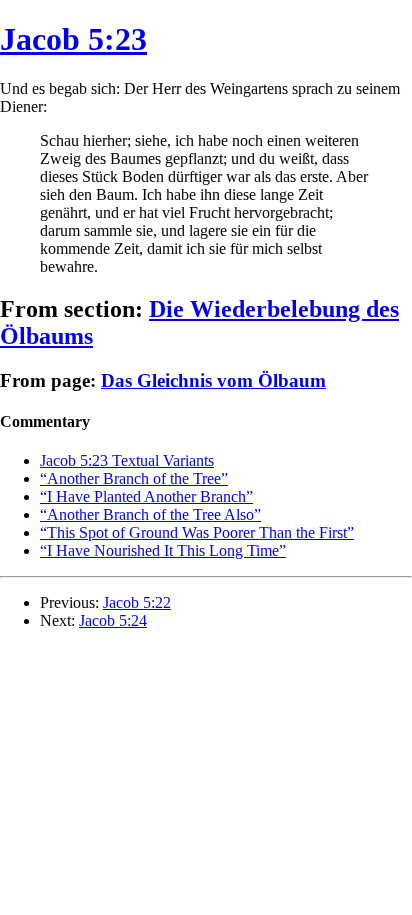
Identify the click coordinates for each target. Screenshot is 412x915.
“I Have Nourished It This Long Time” (163, 550)
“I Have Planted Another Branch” (146, 496)
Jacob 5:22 (137, 602)
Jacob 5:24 (113, 620)
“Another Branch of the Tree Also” (150, 514)
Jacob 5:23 (73, 39)
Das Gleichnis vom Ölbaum (213, 380)
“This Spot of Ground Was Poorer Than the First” (197, 532)
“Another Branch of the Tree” (134, 478)
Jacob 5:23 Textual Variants (127, 460)
